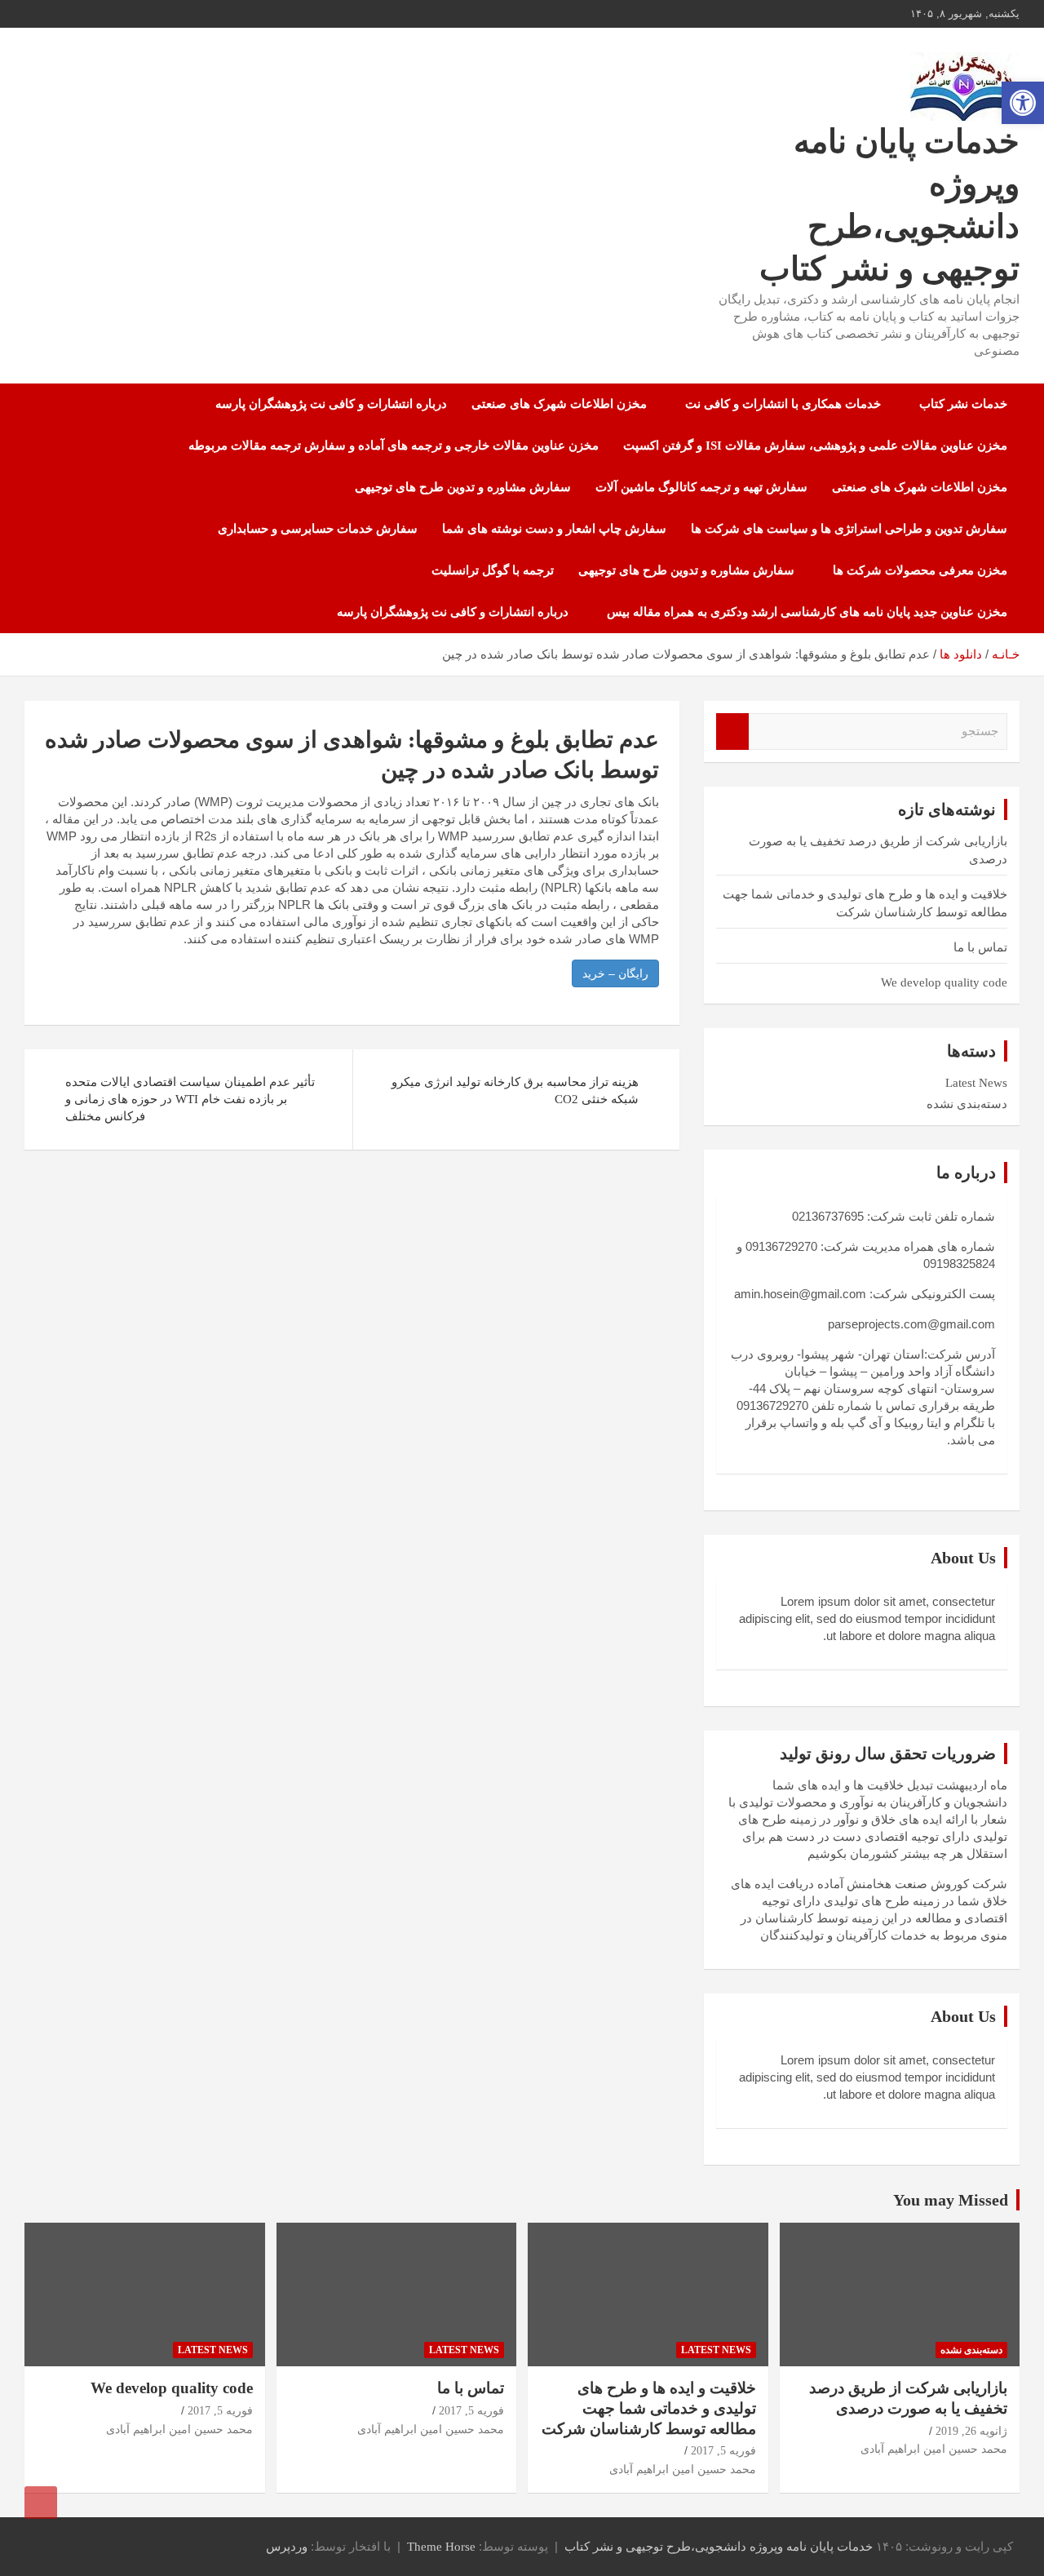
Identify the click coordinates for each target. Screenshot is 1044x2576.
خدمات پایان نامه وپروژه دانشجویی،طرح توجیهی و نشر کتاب (719, 2547)
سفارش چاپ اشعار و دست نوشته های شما (554, 529)
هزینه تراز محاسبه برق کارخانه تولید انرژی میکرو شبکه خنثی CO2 (515, 1091)
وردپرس (287, 2547)
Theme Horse (441, 2547)
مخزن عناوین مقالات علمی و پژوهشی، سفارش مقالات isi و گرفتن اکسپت (815, 446)
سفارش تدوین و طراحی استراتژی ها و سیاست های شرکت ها (849, 529)
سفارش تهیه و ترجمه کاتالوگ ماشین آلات (701, 487)
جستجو (732, 732)
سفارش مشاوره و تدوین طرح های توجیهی (463, 487)
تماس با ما (980, 947)
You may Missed (951, 2200)
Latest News (976, 1083)
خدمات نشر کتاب (963, 404)
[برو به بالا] (41, 2503)
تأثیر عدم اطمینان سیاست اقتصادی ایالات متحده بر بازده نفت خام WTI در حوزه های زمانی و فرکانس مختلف (190, 1099)
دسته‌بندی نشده (967, 1104)
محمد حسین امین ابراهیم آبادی (934, 2449)
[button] (1023, 103)
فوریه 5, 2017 (723, 2451)
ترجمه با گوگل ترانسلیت (493, 570)
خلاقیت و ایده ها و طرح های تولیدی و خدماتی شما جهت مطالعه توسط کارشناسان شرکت (649, 2408)
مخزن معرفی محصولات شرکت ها (920, 570)
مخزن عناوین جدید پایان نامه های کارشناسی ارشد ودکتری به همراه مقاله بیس (807, 612)
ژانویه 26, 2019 (971, 2431)
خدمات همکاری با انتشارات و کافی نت (783, 404)
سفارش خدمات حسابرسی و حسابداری (318, 529)
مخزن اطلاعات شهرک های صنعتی (559, 404)
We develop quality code (944, 982)
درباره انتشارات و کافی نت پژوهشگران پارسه (331, 404)
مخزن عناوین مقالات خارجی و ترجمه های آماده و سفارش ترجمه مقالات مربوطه (394, 446)
